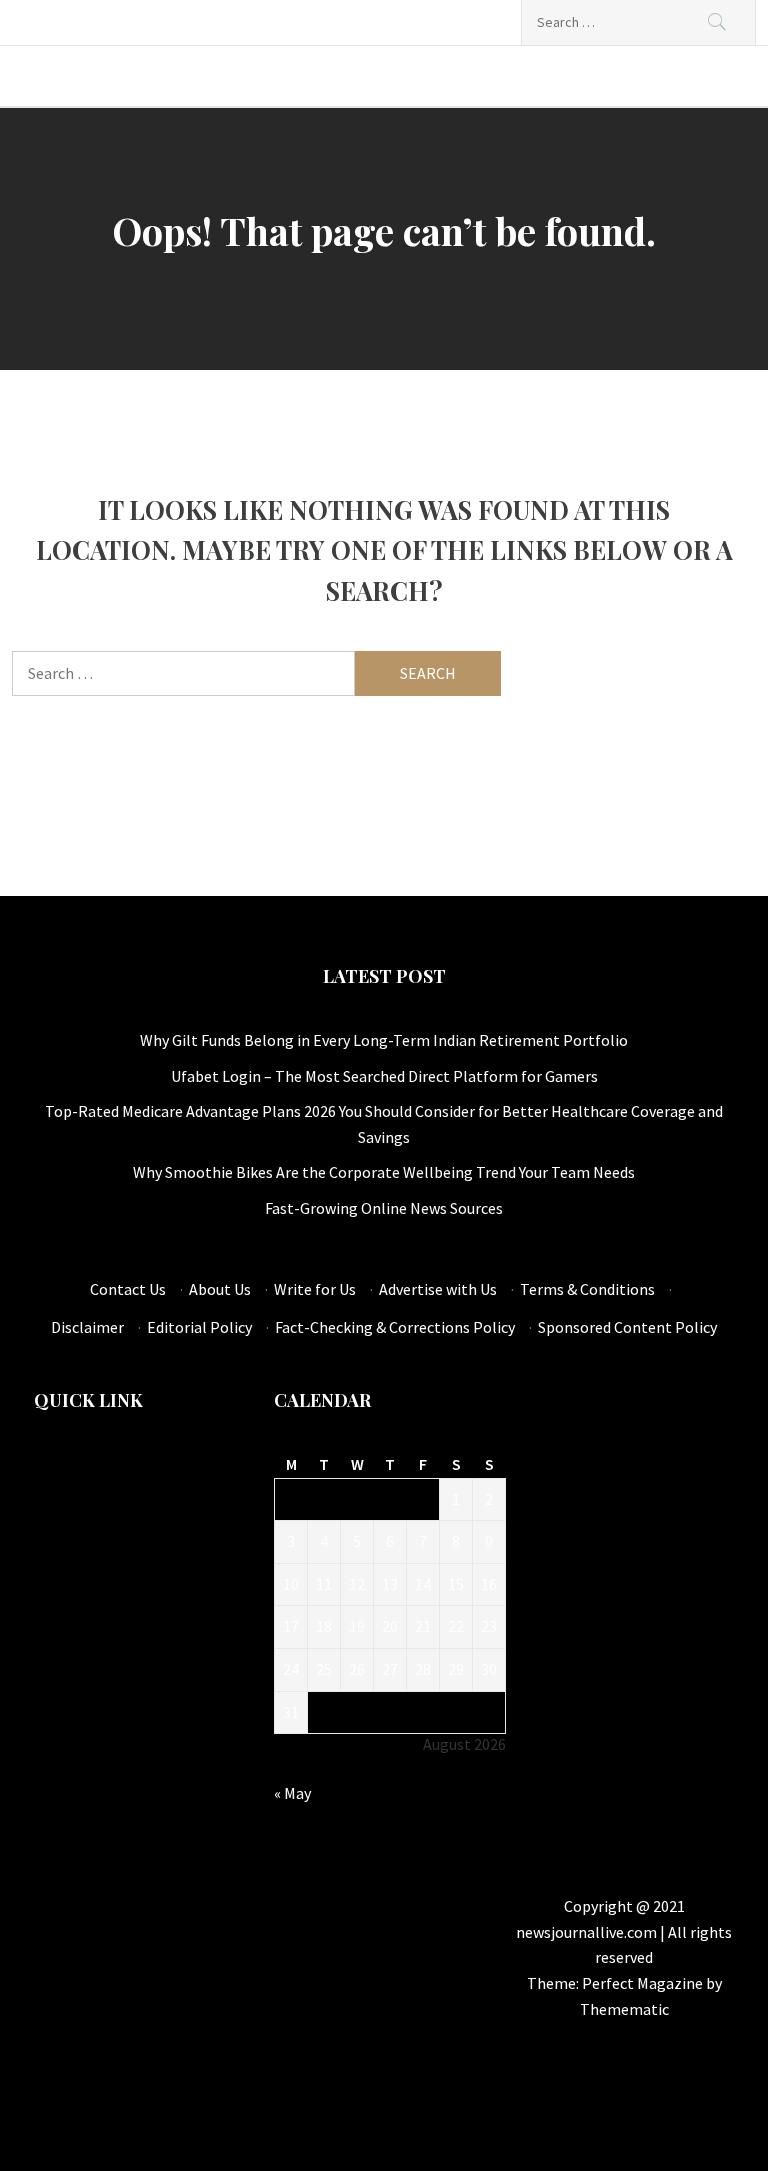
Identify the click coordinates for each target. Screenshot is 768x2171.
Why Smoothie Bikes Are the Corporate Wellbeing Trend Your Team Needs (384, 1172)
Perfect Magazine (644, 1983)
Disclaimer (87, 1327)
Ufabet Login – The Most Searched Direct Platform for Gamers (384, 1076)
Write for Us (315, 1289)
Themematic (624, 2009)
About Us (220, 1289)
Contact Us (128, 1289)
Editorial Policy (199, 1327)
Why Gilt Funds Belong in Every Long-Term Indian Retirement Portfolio (384, 1040)
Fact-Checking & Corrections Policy (395, 1327)
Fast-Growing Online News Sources (384, 1208)
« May (292, 1793)
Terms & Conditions (587, 1289)
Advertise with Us (438, 1289)
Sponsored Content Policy (627, 1327)
